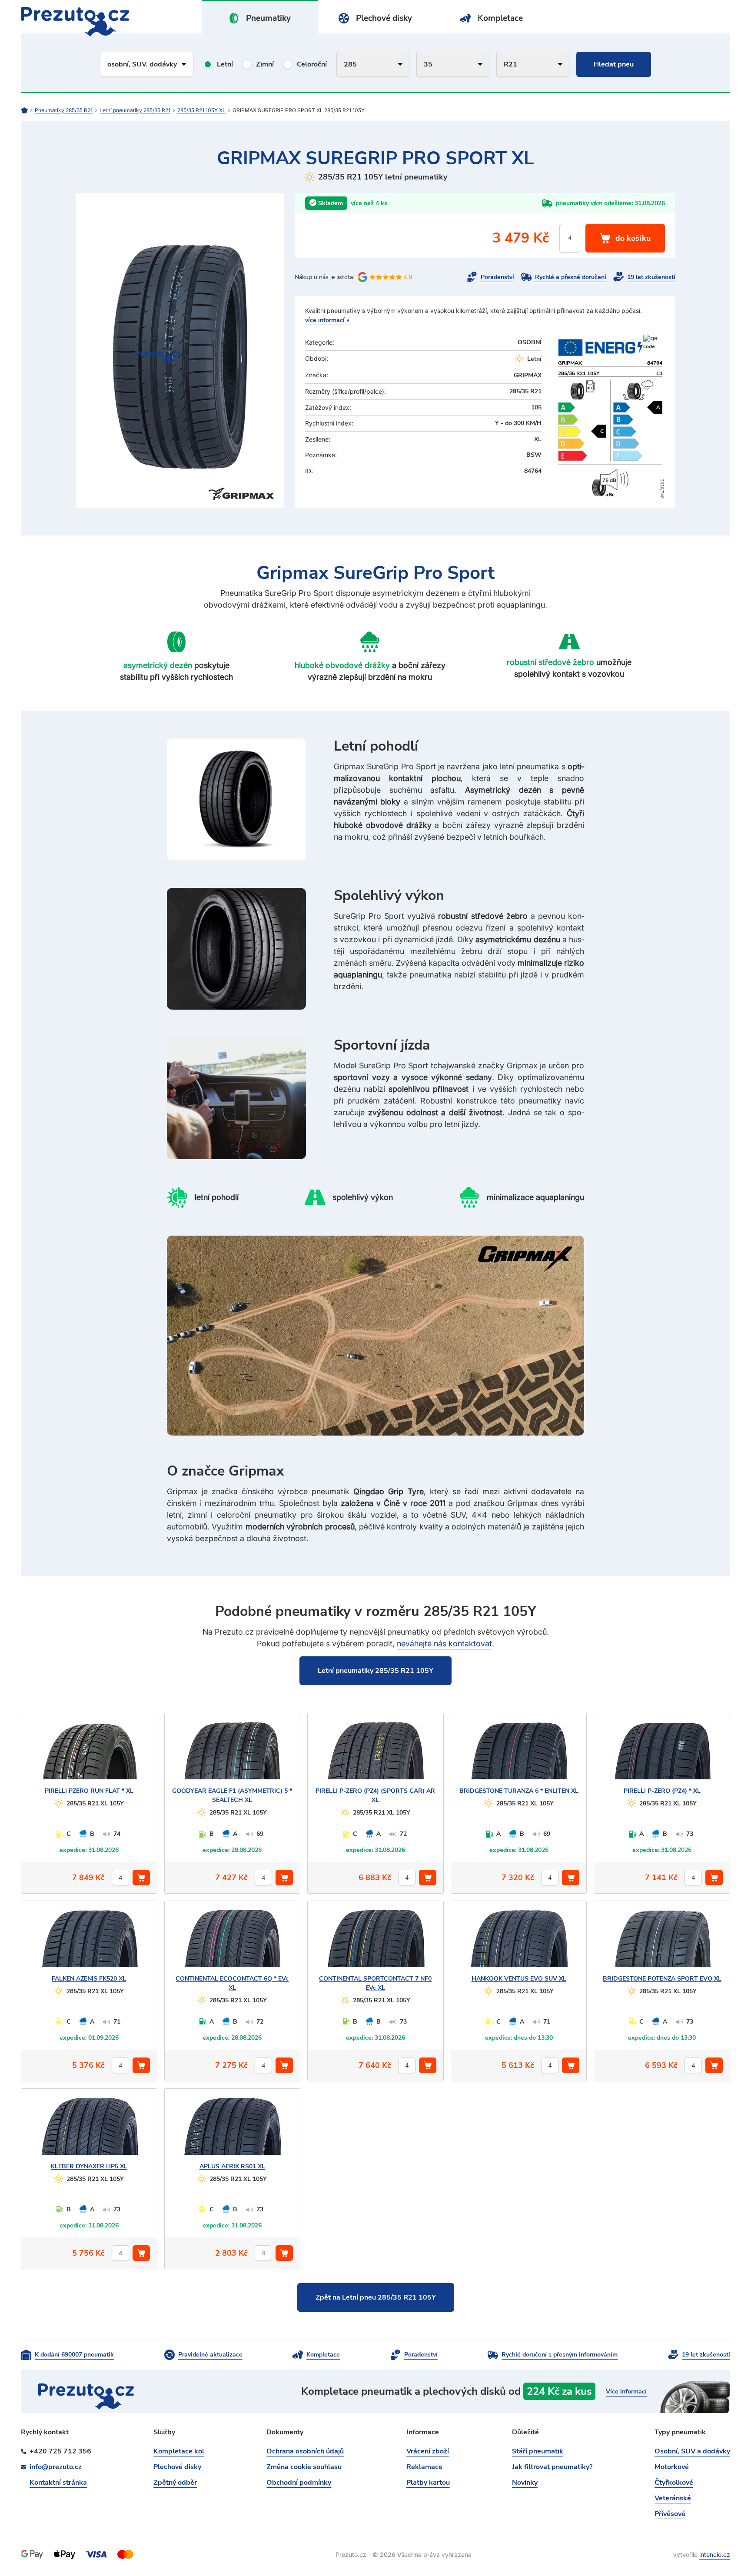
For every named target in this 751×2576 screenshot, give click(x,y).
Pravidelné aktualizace (210, 2355)
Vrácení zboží (428, 2451)
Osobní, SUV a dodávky (692, 2451)
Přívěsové (670, 2514)
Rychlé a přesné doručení (571, 277)
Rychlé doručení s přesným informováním (560, 2355)
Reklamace (424, 2467)
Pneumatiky (268, 18)
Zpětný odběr (175, 2483)
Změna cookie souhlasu (304, 2467)
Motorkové (672, 2467)
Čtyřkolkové (674, 2483)
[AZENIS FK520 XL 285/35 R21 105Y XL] (89, 1942)
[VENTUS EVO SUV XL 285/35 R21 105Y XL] (519, 1942)
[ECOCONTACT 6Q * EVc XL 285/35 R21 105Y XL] (232, 1942)
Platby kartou (428, 2483)
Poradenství (497, 277)
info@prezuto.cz (56, 2467)
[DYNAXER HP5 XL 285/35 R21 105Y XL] (89, 2130)
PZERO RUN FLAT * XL (89, 1791)
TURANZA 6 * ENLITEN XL (519, 1791)
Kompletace (500, 18)
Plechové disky (384, 18)
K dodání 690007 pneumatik (74, 2355)
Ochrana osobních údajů (305, 2451)
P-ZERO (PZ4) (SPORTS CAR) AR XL (375, 1795)
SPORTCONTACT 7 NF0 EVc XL (375, 1983)
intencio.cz (715, 2554)
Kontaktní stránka (58, 2483)
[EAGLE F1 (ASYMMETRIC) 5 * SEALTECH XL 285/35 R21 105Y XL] (232, 1755)
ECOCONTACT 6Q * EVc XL (232, 1983)
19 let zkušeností (651, 277)
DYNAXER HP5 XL (89, 2166)
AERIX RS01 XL (232, 2166)
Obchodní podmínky (299, 2483)
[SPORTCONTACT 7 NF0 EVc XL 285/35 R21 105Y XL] (375, 1942)
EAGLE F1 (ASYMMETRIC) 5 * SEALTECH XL (232, 1795)
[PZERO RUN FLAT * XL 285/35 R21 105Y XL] (89, 1755)
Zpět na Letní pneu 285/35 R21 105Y (376, 2297)
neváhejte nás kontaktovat (444, 1644)
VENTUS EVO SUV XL (519, 1979)
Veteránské (673, 2498)
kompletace (516, 2391)
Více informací (626, 2392)
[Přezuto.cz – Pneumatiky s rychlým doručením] (28, 110)
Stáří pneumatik (538, 2451)
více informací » (327, 320)
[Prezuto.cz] (75, 22)
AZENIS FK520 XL (89, 1979)
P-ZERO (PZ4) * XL (662, 1791)
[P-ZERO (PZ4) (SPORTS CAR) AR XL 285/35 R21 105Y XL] (375, 1755)
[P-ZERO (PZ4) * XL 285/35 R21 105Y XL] (662, 1755)
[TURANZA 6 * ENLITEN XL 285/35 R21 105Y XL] (519, 1755)
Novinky (525, 2483)
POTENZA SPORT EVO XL (662, 1979)
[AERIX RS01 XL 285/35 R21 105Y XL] (232, 2130)
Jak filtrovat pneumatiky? (552, 2467)
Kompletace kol (179, 2451)
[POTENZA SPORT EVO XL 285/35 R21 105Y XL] (662, 1942)
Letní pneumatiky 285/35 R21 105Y (375, 1671)
